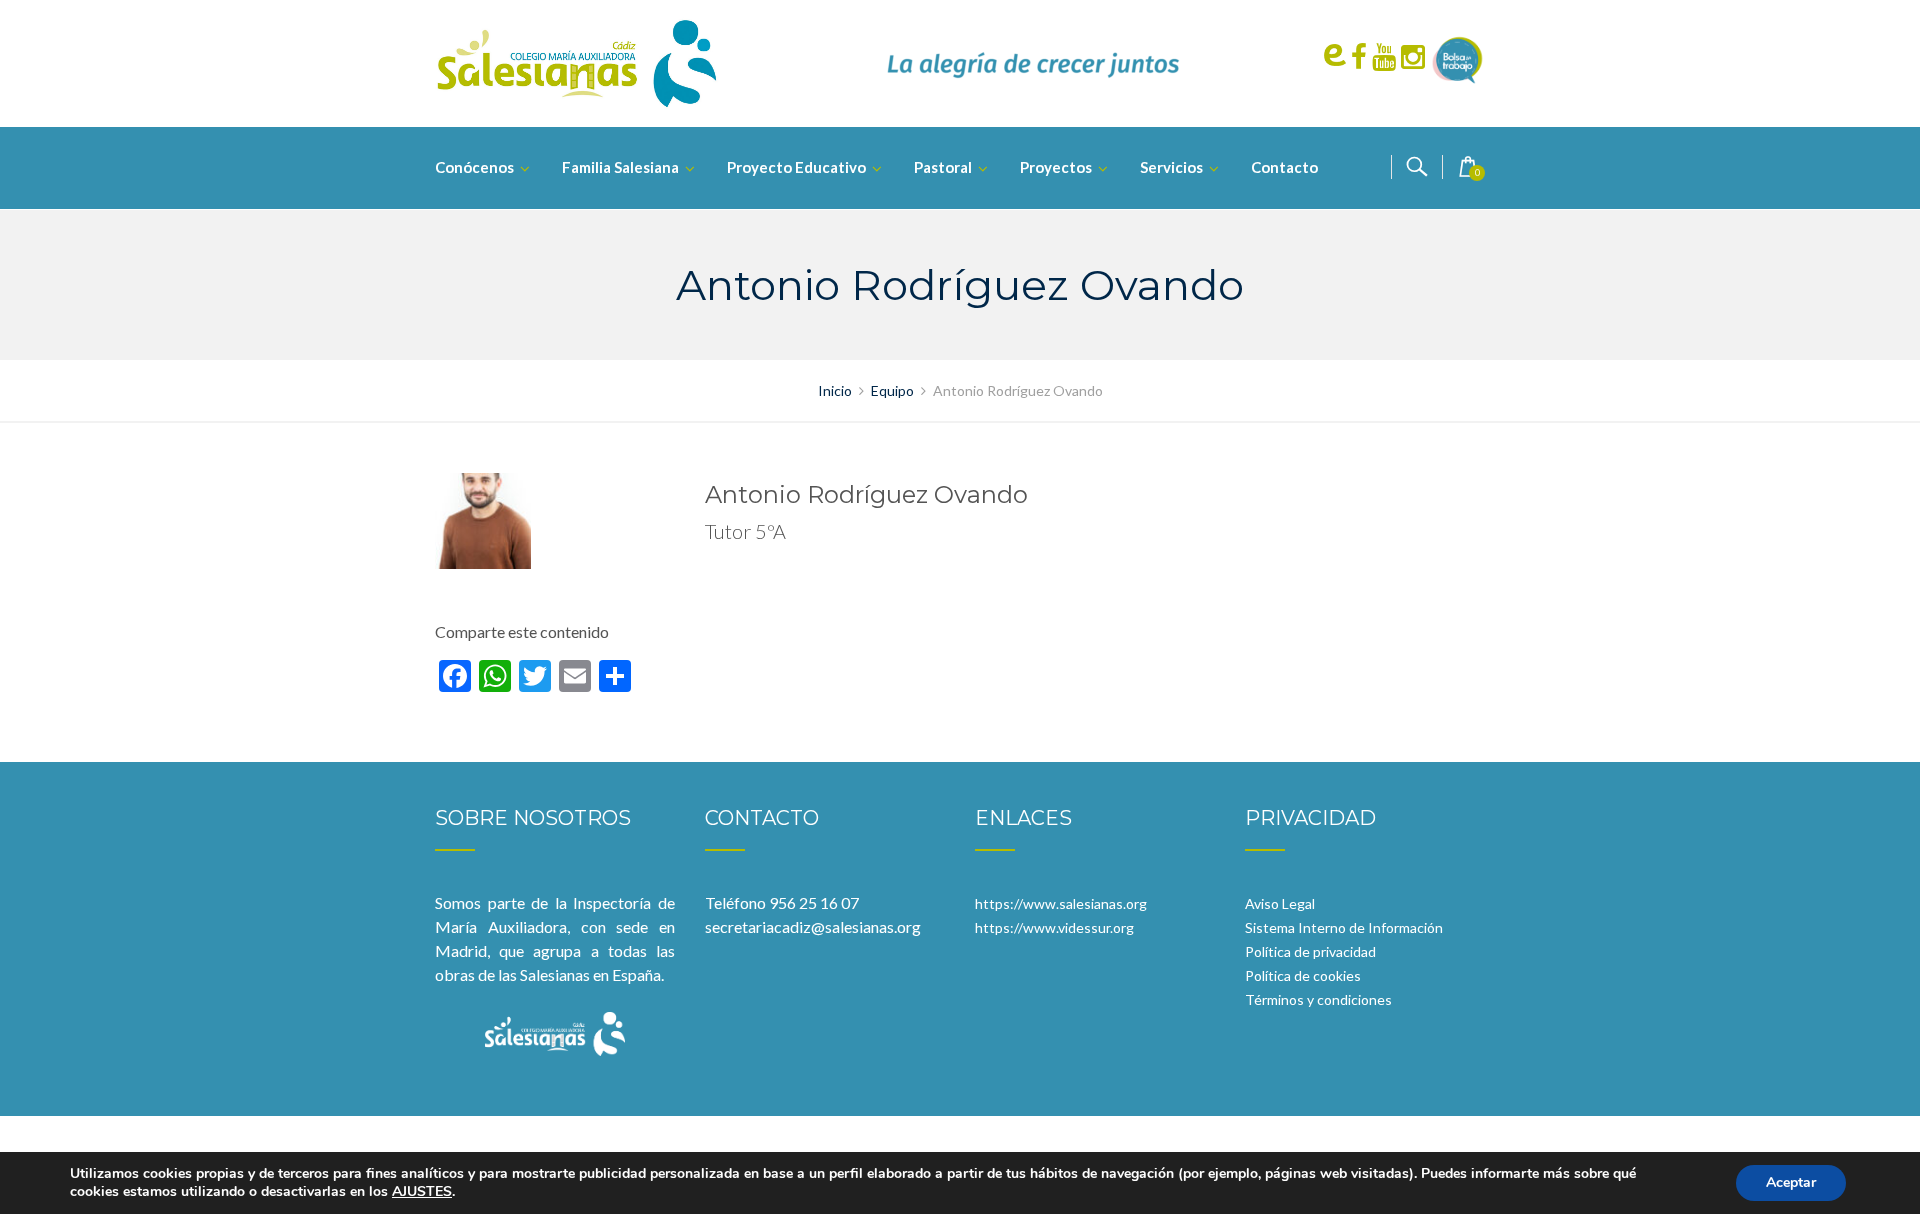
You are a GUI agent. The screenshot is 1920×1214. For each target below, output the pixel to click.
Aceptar (1791, 1182)
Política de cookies (1303, 975)
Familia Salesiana (620, 167)
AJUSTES (422, 1192)
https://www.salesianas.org (1061, 903)
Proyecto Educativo (796, 167)
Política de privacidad (1310, 951)
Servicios (1171, 167)
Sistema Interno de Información (1344, 927)
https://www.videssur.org (1054, 927)
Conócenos (474, 167)
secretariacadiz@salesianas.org (813, 926)
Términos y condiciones (1318, 999)
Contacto (1284, 167)
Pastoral (943, 167)
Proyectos (1056, 167)
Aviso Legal (1280, 903)
